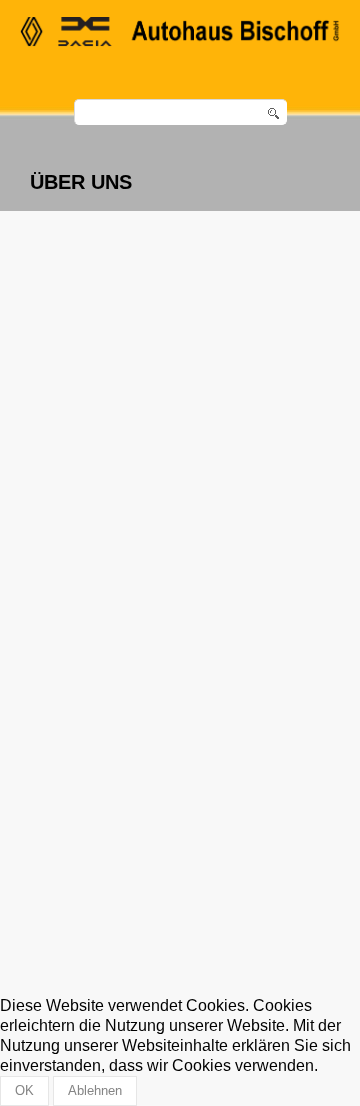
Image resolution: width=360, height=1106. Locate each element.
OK (24, 1090)
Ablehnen (95, 1090)
